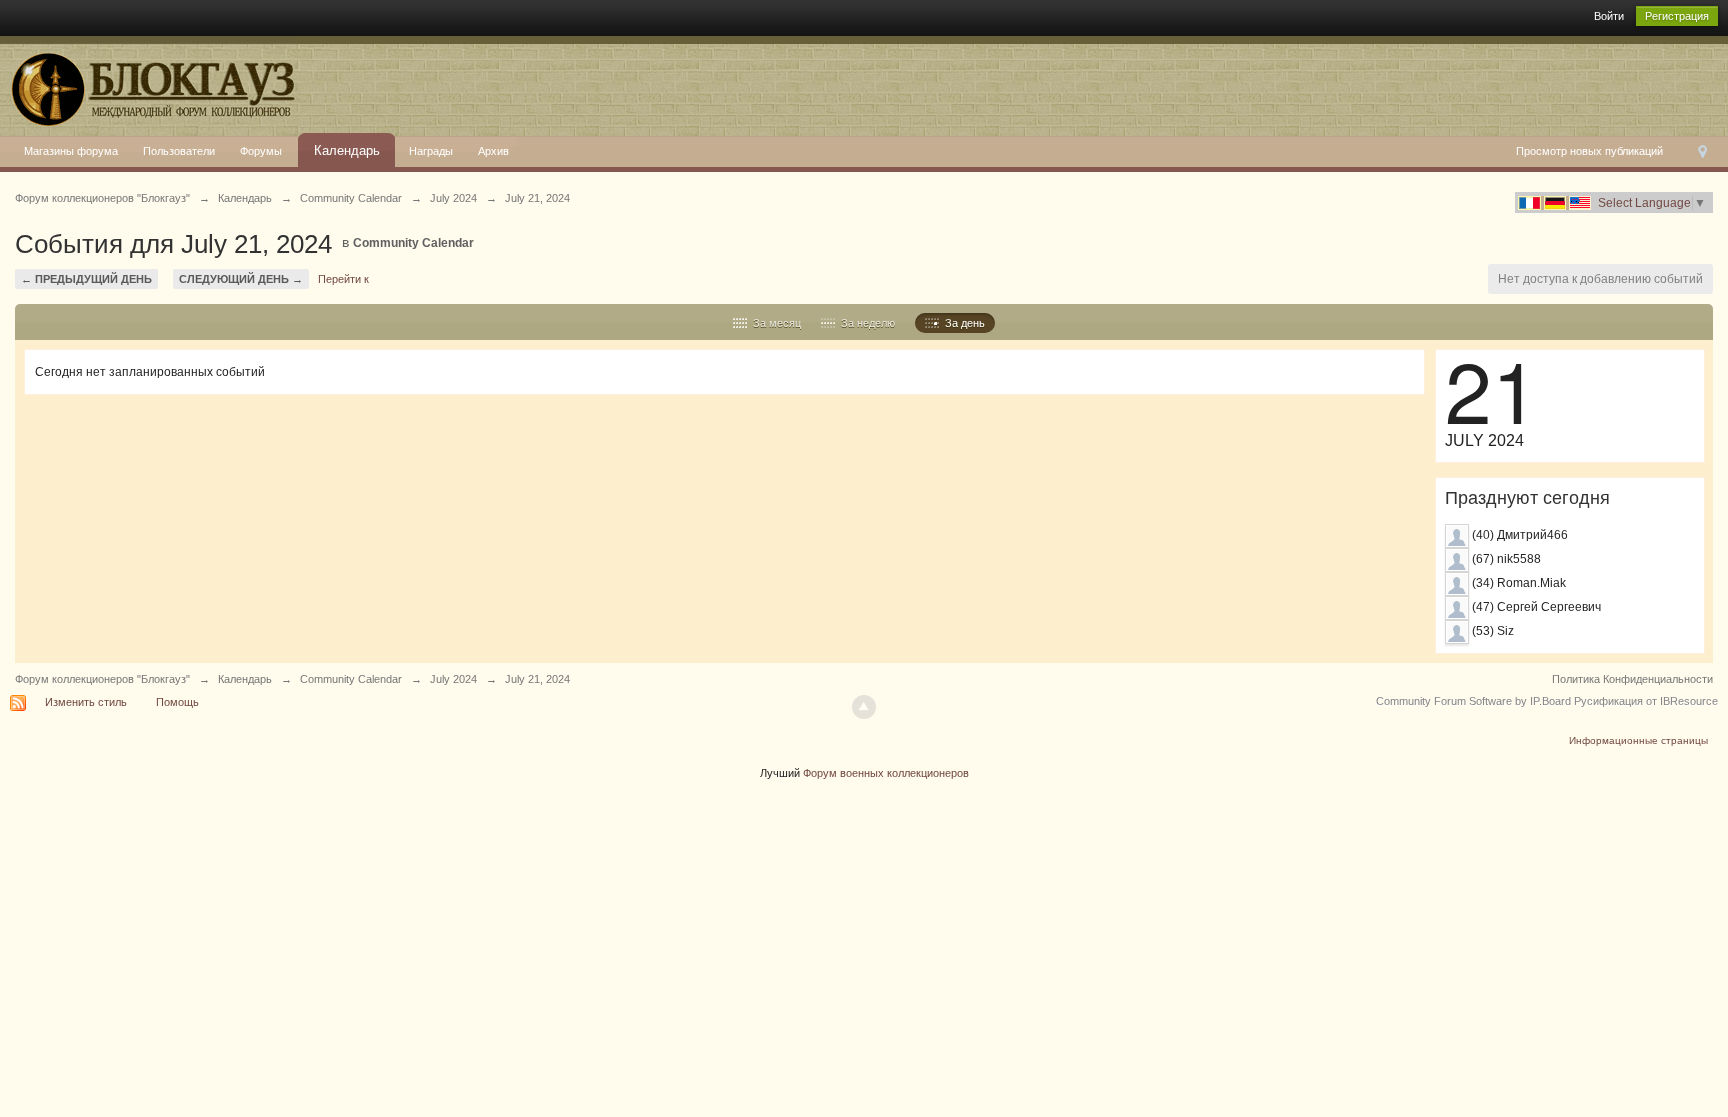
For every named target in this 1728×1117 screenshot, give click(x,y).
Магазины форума (71, 151)
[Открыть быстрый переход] (1702, 152)
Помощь (177, 702)
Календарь (347, 150)
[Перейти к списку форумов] (149, 85)
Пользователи (179, 151)
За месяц (774, 323)
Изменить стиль (86, 702)
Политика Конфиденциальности (1632, 679)
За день (962, 323)
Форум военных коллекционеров (886, 773)
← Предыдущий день (86, 279)
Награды (431, 151)
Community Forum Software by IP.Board (1473, 701)
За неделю (865, 323)
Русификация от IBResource (1644, 701)
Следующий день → (241, 279)
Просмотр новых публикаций (1589, 151)
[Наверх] (864, 707)
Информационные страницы (1638, 740)
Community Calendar (413, 243)
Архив (493, 151)
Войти (1609, 16)
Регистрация (1677, 16)
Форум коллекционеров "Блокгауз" (102, 679)
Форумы (261, 151)
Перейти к (343, 279)
